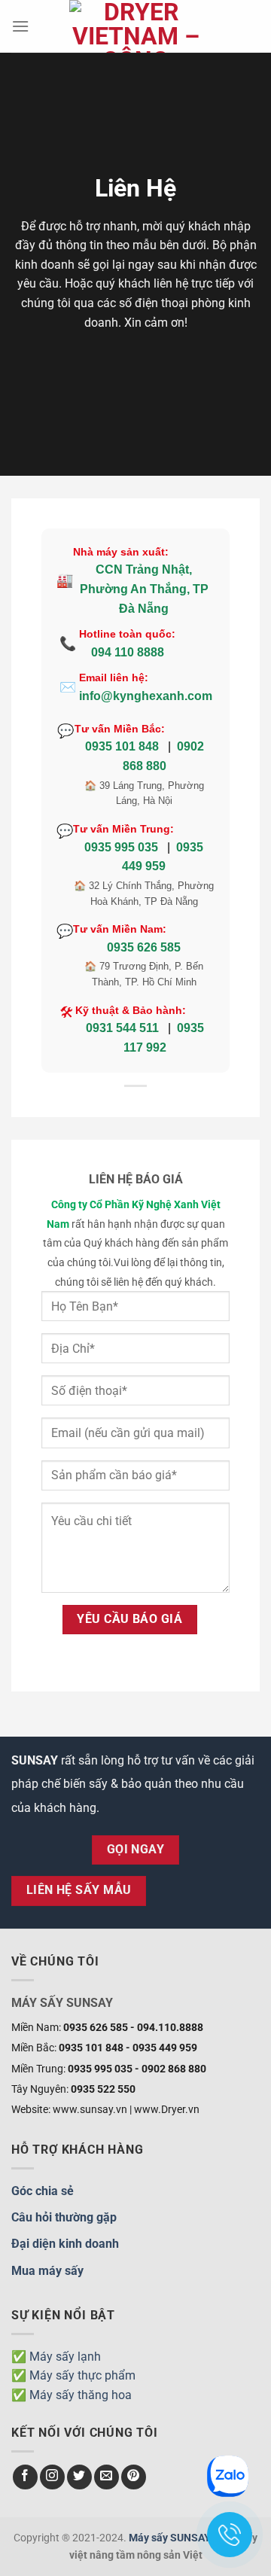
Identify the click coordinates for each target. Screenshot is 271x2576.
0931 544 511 (122, 1028)
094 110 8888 (128, 652)
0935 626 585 (144, 947)
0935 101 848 (122, 746)
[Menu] (20, 26)
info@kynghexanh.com (146, 696)
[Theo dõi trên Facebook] (25, 2477)
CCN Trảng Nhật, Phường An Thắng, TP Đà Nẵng (144, 589)
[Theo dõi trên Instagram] (52, 2477)
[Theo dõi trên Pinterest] (134, 2477)
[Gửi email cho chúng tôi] (107, 2477)
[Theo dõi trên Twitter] (79, 2477)
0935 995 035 (121, 847)
